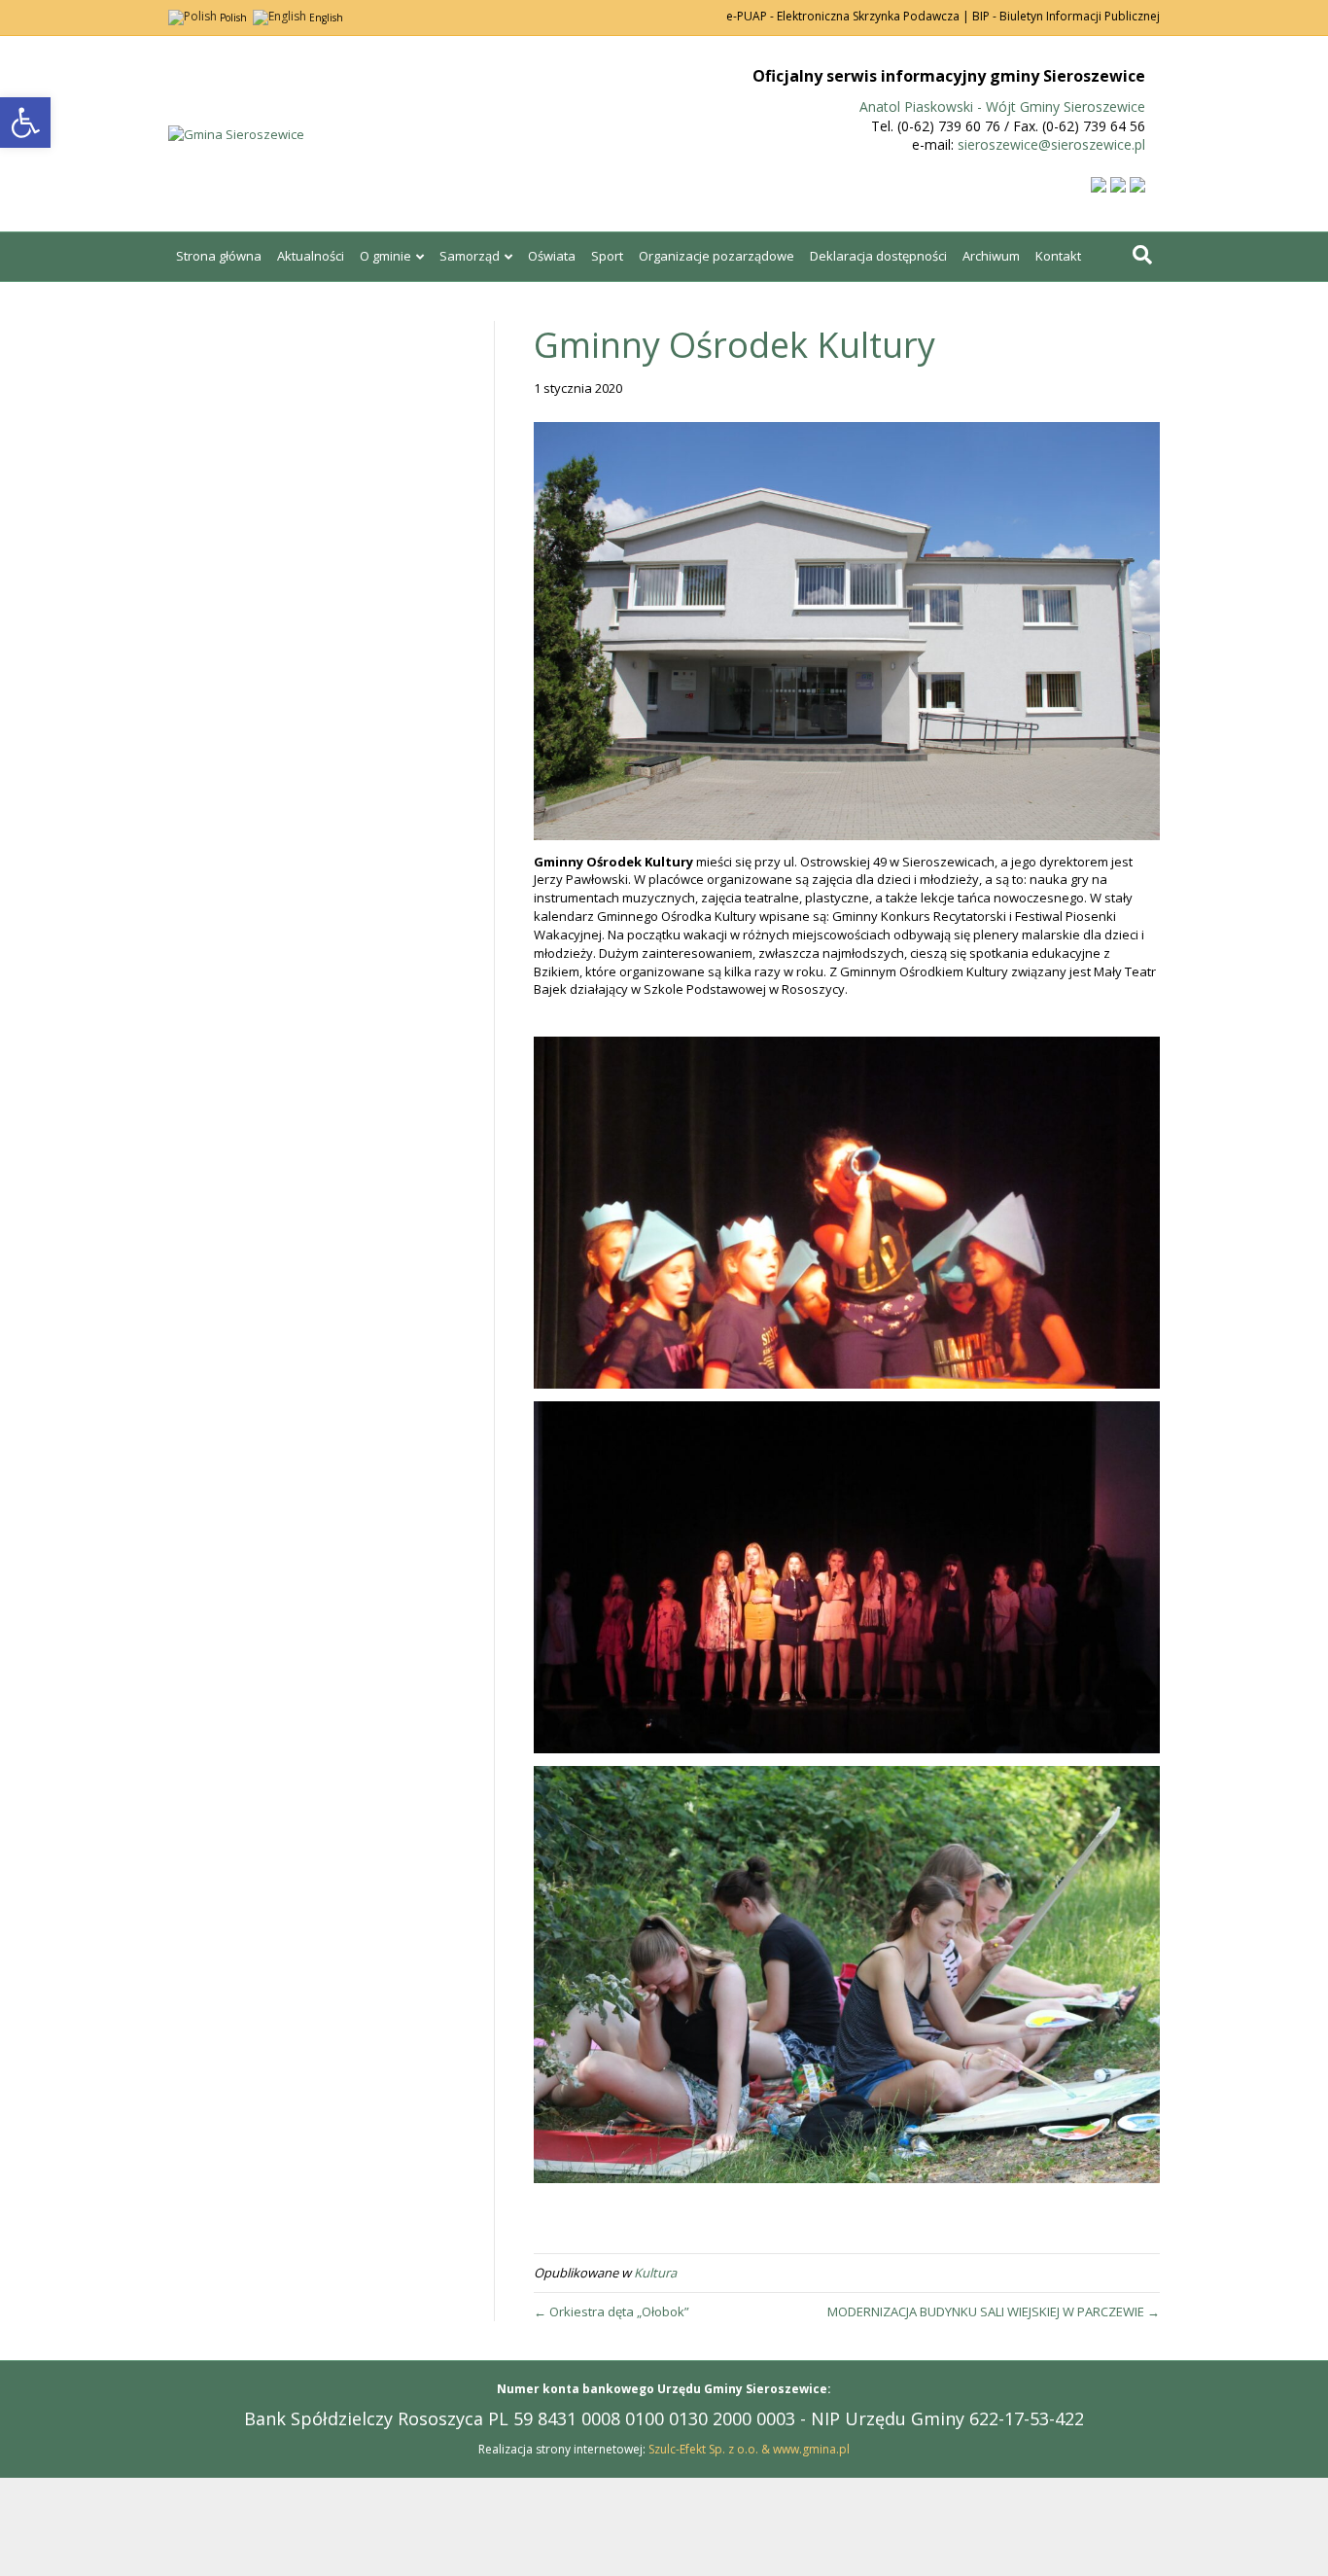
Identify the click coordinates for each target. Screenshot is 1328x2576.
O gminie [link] (385, 256)
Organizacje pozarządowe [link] (716, 256)
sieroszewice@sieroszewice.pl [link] (1051, 144)
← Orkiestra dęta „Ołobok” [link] (612, 2311)
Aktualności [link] (311, 256)
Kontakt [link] (1058, 256)
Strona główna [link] (219, 256)
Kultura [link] (655, 2273)
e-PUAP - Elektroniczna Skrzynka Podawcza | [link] (848, 16)
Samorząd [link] (470, 256)
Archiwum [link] (991, 256)
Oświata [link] (552, 256)
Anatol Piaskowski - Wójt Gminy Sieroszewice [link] (1002, 106)
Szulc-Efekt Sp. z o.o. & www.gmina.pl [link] (749, 2449)
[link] (25, 123)
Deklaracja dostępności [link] (878, 256)
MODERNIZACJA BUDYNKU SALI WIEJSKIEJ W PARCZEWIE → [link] (994, 2311)
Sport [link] (607, 256)
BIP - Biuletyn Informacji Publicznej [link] (1066, 16)
